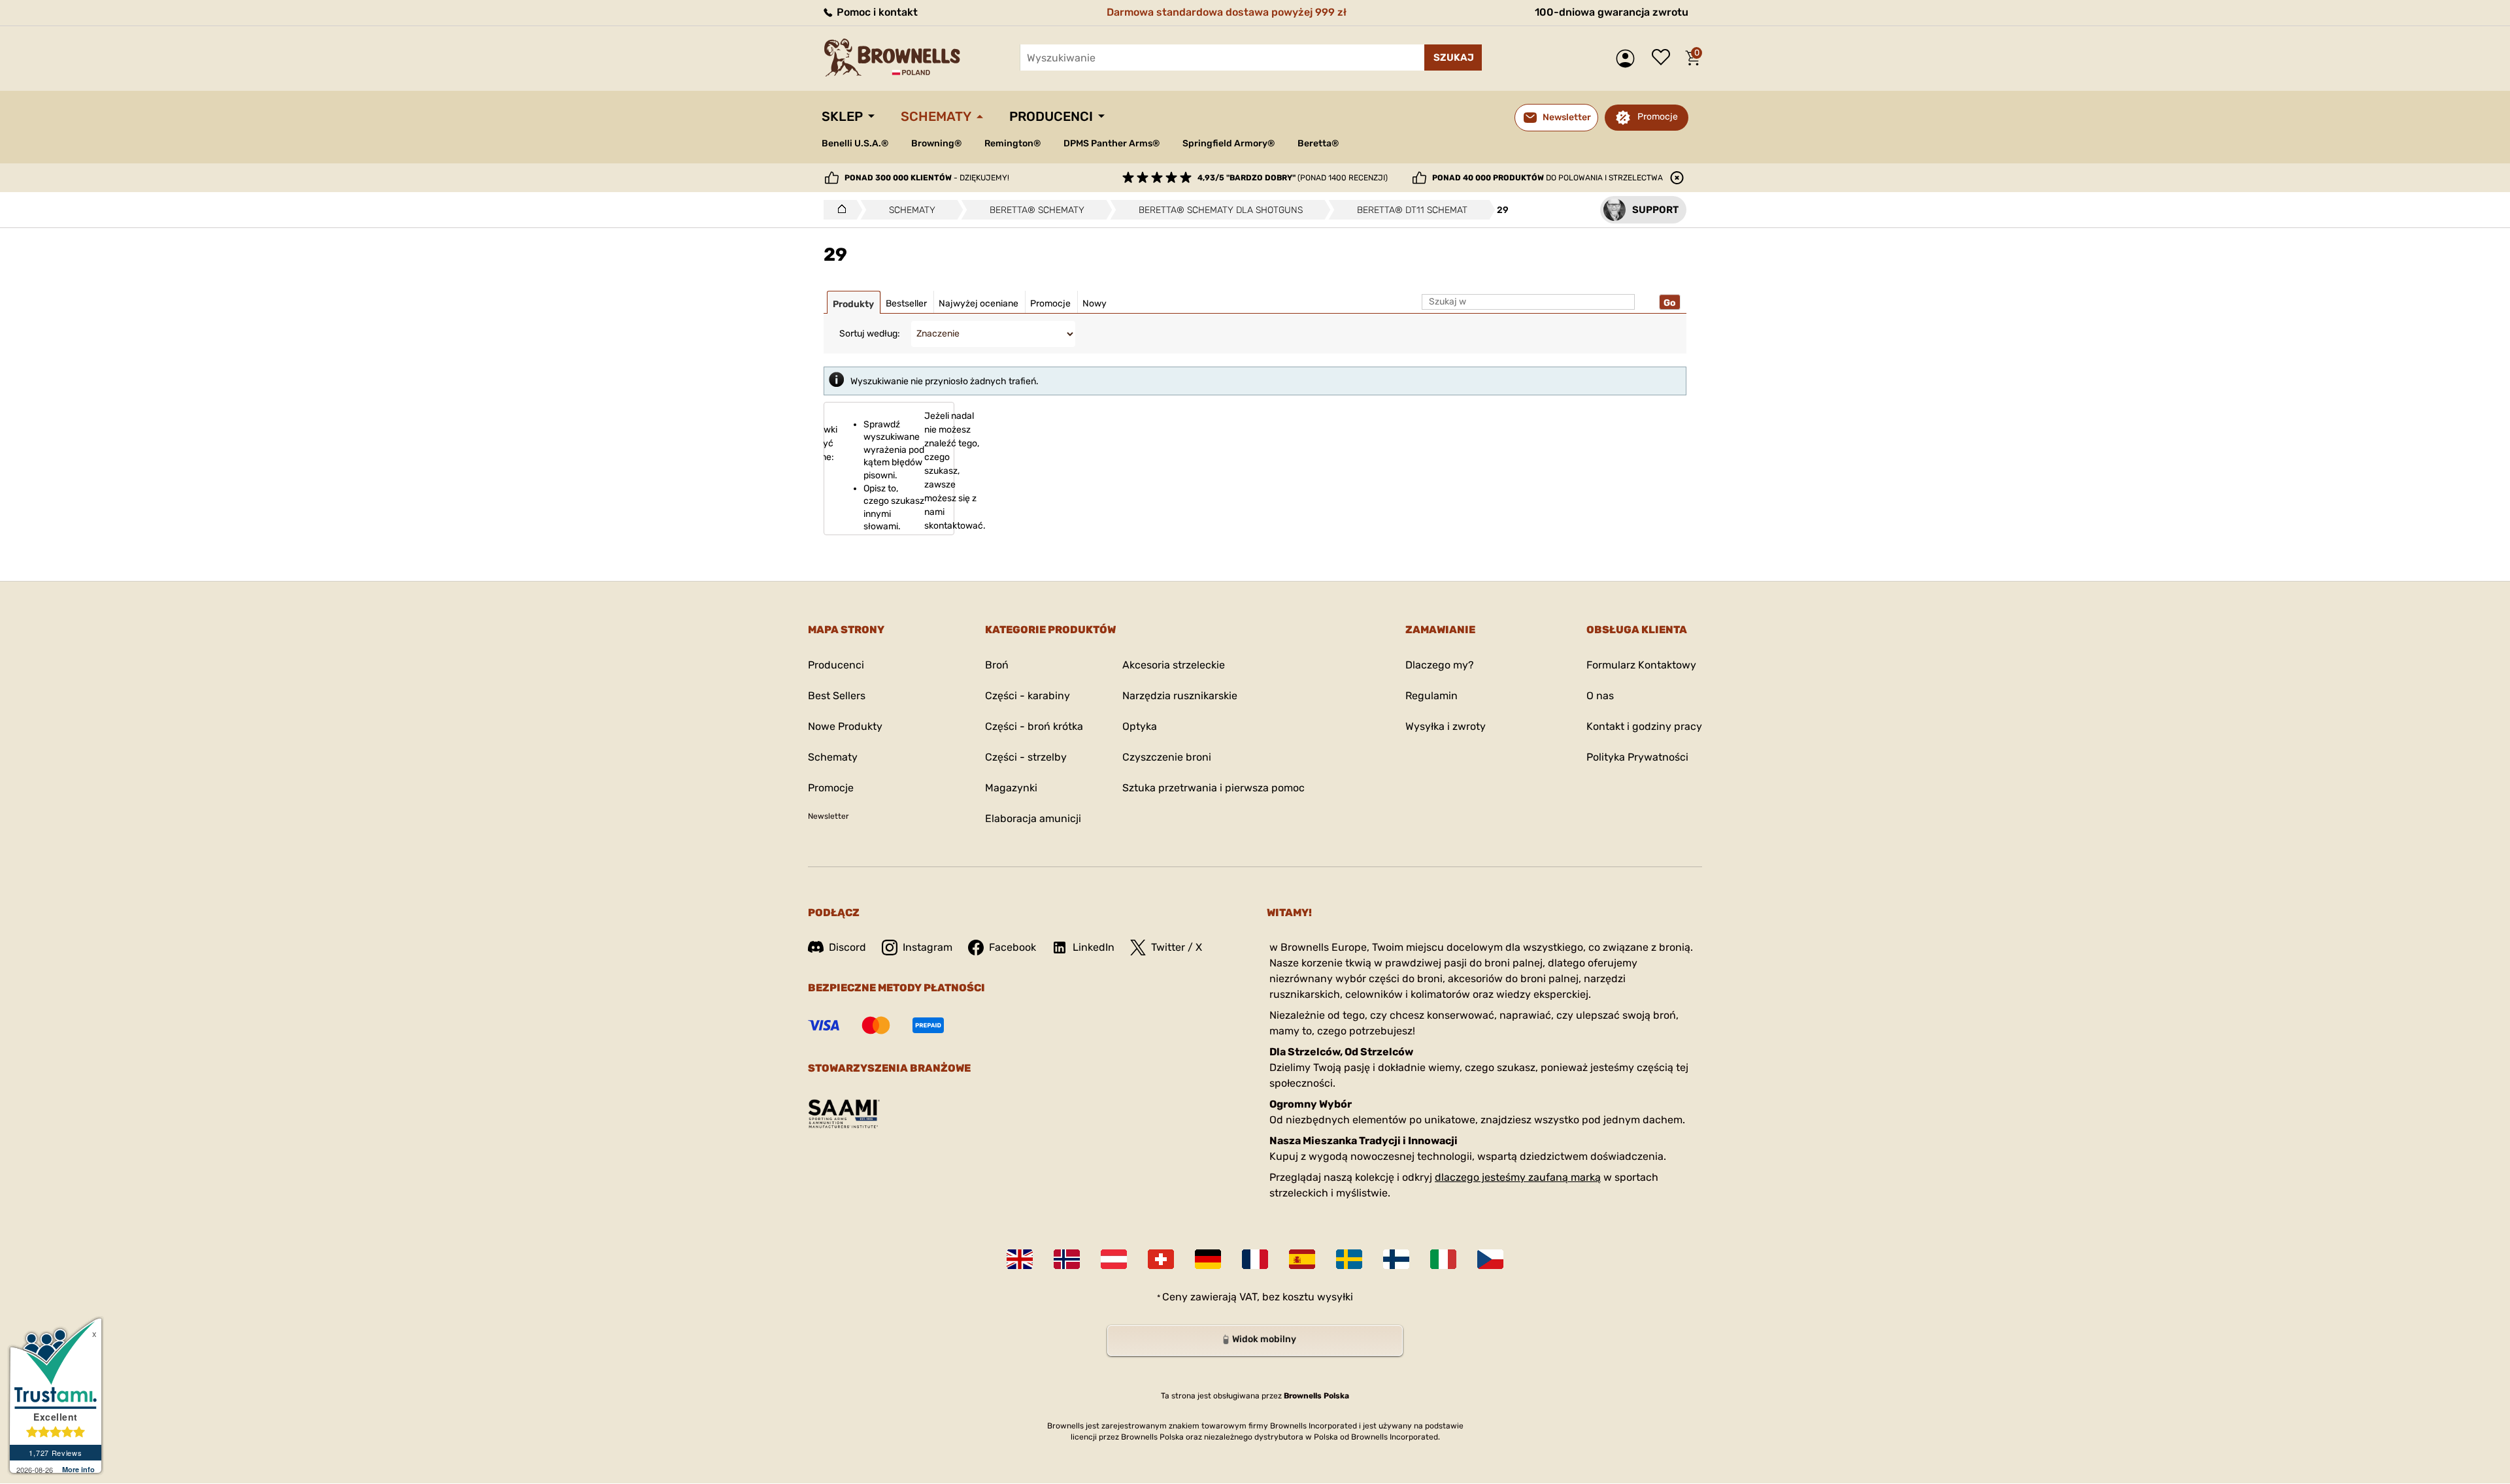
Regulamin (1431, 696)
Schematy (936, 116)
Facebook (1012, 947)
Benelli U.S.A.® (855, 143)
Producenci (1051, 116)
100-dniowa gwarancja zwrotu (1612, 12)
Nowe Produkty (845, 726)
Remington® (1012, 143)
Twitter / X (1177, 947)
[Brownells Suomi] (1396, 1259)
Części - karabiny (1028, 696)
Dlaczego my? (1440, 665)
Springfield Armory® (1229, 143)
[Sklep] (838, 210)
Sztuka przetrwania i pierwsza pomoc (1213, 788)
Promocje (1658, 117)
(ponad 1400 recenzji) (1293, 178)
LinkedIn (1094, 947)
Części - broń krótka (1034, 726)
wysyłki (1335, 1297)
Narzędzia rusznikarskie (1180, 696)
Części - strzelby (1026, 757)
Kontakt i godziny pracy (1644, 726)
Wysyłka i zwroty (1446, 726)
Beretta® (1318, 143)
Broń (997, 665)
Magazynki (1011, 788)
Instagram (928, 947)
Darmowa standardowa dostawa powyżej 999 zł (1227, 12)
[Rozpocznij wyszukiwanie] (1453, 58)
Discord (847, 947)
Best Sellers (837, 696)
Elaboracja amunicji (1033, 818)
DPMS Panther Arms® (1112, 143)
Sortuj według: (870, 334)
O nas (1600, 696)
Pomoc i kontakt (876, 12)
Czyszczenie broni (1167, 757)
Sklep (842, 116)
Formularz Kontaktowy (1641, 665)
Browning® (936, 143)
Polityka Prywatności (1637, 757)
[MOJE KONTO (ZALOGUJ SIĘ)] (1629, 58)
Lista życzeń (1664, 58)
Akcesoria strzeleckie (1174, 665)
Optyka (1140, 726)
